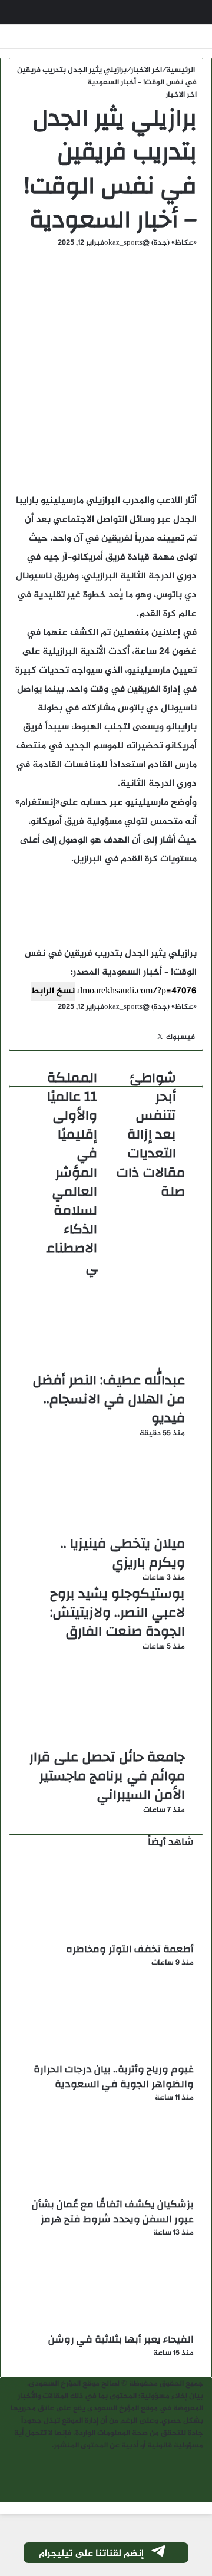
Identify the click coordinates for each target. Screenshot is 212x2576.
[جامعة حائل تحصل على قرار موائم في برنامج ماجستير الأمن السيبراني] (106, 1741)
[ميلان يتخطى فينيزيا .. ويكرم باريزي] (106, 1528)
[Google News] (161, 1025)
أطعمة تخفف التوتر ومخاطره (130, 1949)
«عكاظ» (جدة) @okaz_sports (150, 243)
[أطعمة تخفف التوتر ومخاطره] (129, 1936)
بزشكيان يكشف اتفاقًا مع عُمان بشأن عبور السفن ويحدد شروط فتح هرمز (113, 2212)
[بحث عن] (24, 17)
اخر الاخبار (146, 70)
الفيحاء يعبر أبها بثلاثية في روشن (121, 2339)
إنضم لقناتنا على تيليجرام (91, 2554)
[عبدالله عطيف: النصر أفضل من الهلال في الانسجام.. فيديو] (106, 1364)
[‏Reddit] (151, 1037)
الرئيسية (181, 70)
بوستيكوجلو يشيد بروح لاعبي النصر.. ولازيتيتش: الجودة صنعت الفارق (117, 1613)
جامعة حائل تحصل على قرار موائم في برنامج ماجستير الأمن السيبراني (107, 1776)
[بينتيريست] (153, 1037)
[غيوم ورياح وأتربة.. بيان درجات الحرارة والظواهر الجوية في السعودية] (129, 2056)
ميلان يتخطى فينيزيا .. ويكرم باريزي (123, 1553)
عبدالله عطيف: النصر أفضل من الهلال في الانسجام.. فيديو (109, 1399)
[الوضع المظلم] (168, 17)
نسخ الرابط (53, 991)
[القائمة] (188, 17)
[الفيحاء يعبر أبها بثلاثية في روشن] (129, 2326)
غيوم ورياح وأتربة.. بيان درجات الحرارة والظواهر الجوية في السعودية (114, 2077)
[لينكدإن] (155, 1037)
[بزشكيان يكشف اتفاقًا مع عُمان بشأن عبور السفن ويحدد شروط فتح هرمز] (129, 2191)
